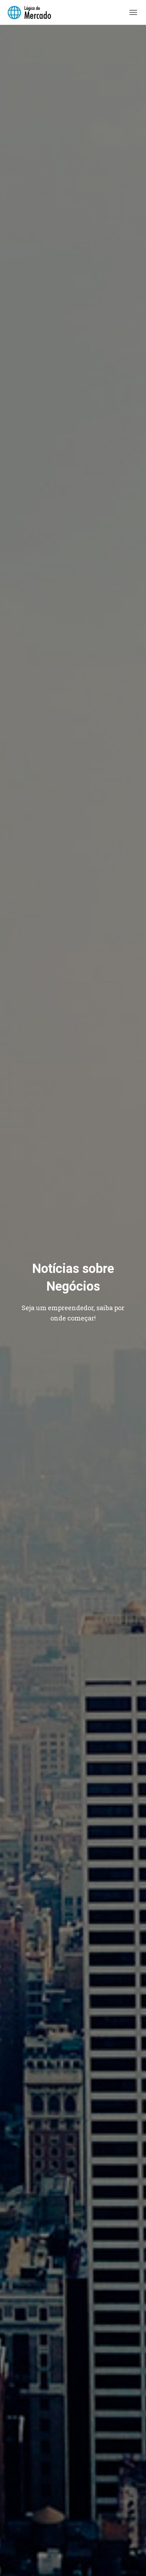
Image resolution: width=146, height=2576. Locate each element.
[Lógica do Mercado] (32, 12)
